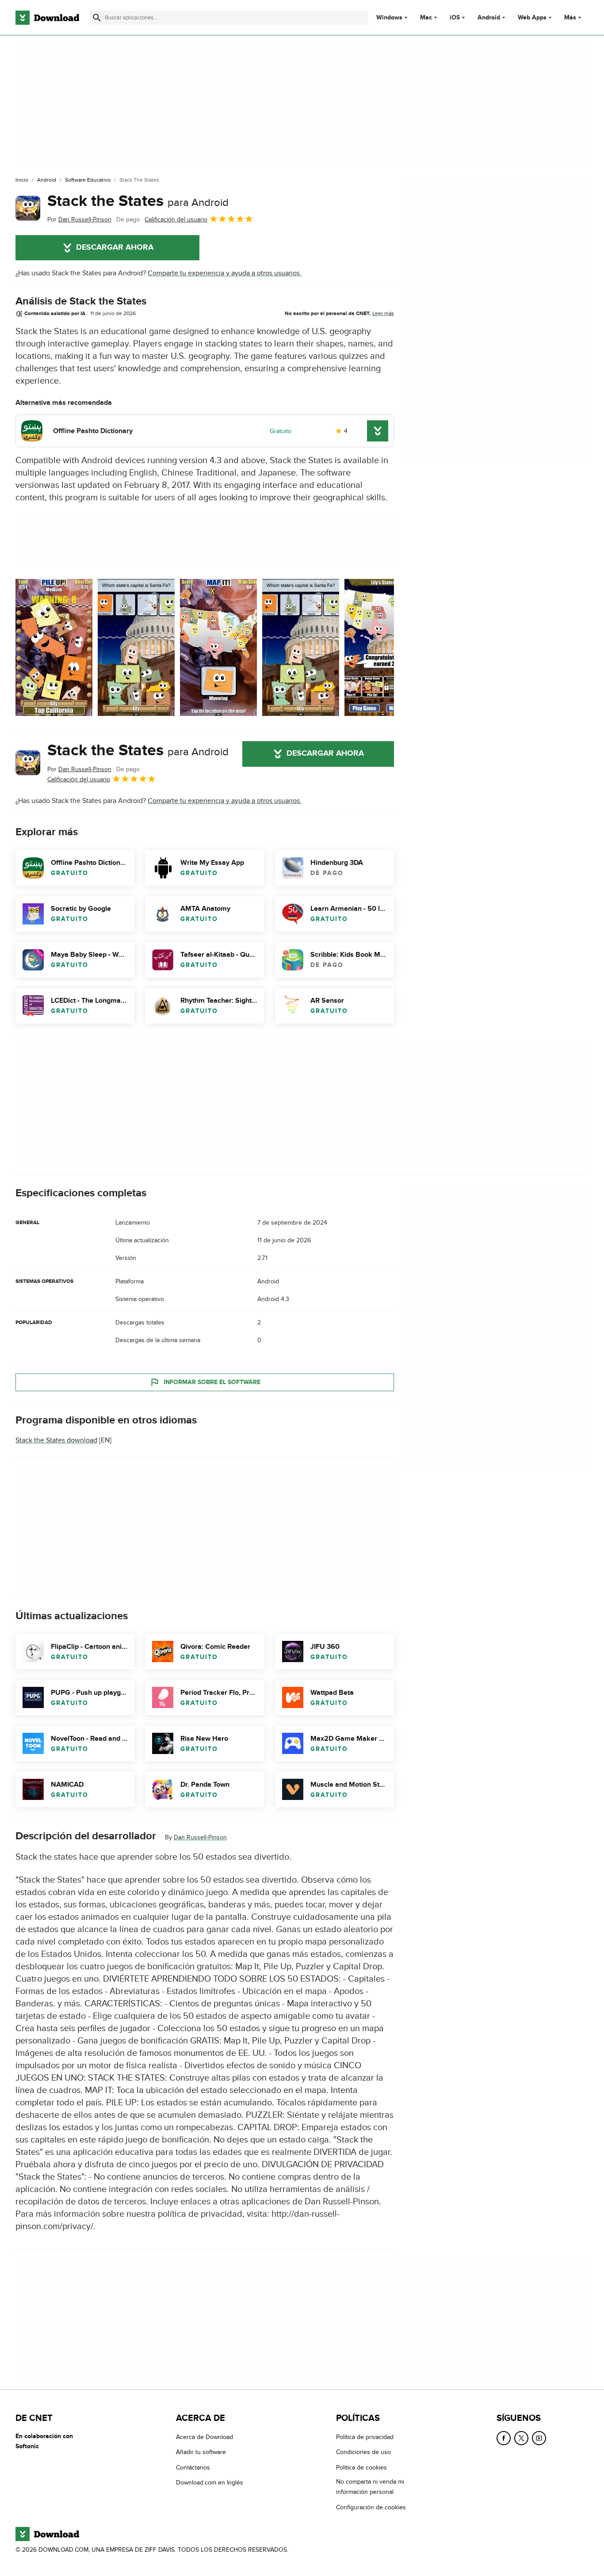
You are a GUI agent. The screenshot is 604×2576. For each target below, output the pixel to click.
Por (79, 219)
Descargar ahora (115, 247)
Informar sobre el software (212, 1382)
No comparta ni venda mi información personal (370, 2487)
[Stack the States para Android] (28, 208)
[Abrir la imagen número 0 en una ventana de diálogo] (54, 647)
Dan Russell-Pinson (200, 1837)
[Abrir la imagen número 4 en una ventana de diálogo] (383, 647)
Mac (426, 18)
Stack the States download (56, 1440)
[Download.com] (47, 18)
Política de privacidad (365, 2437)
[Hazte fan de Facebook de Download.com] (504, 2438)
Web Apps (532, 18)
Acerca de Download (205, 2437)
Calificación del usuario (176, 219)
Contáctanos (193, 2467)
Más (570, 17)
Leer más (383, 313)
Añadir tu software (201, 2452)
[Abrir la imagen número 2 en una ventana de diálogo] (218, 647)
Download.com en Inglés (210, 2483)
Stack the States (138, 201)
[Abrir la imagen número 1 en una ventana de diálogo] (136, 647)
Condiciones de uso (363, 2452)
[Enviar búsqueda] (97, 18)
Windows (389, 18)
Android (489, 18)
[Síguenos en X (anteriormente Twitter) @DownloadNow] (521, 2438)
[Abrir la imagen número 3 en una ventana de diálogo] (301, 647)
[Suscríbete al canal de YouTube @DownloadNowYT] (539, 2438)
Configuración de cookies (371, 2507)
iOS (455, 18)
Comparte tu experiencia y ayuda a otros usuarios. (225, 273)
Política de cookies (361, 2467)
